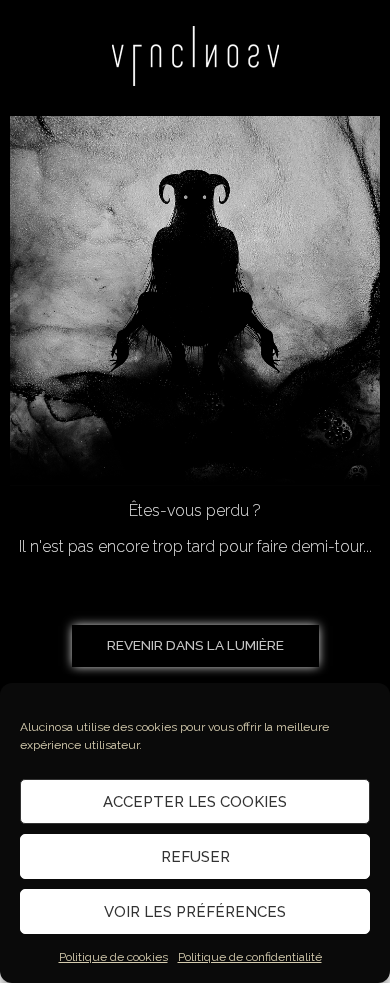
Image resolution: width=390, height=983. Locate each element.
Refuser (195, 857)
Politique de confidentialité (250, 957)
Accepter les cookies (195, 802)
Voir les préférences (195, 912)
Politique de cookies (113, 957)
